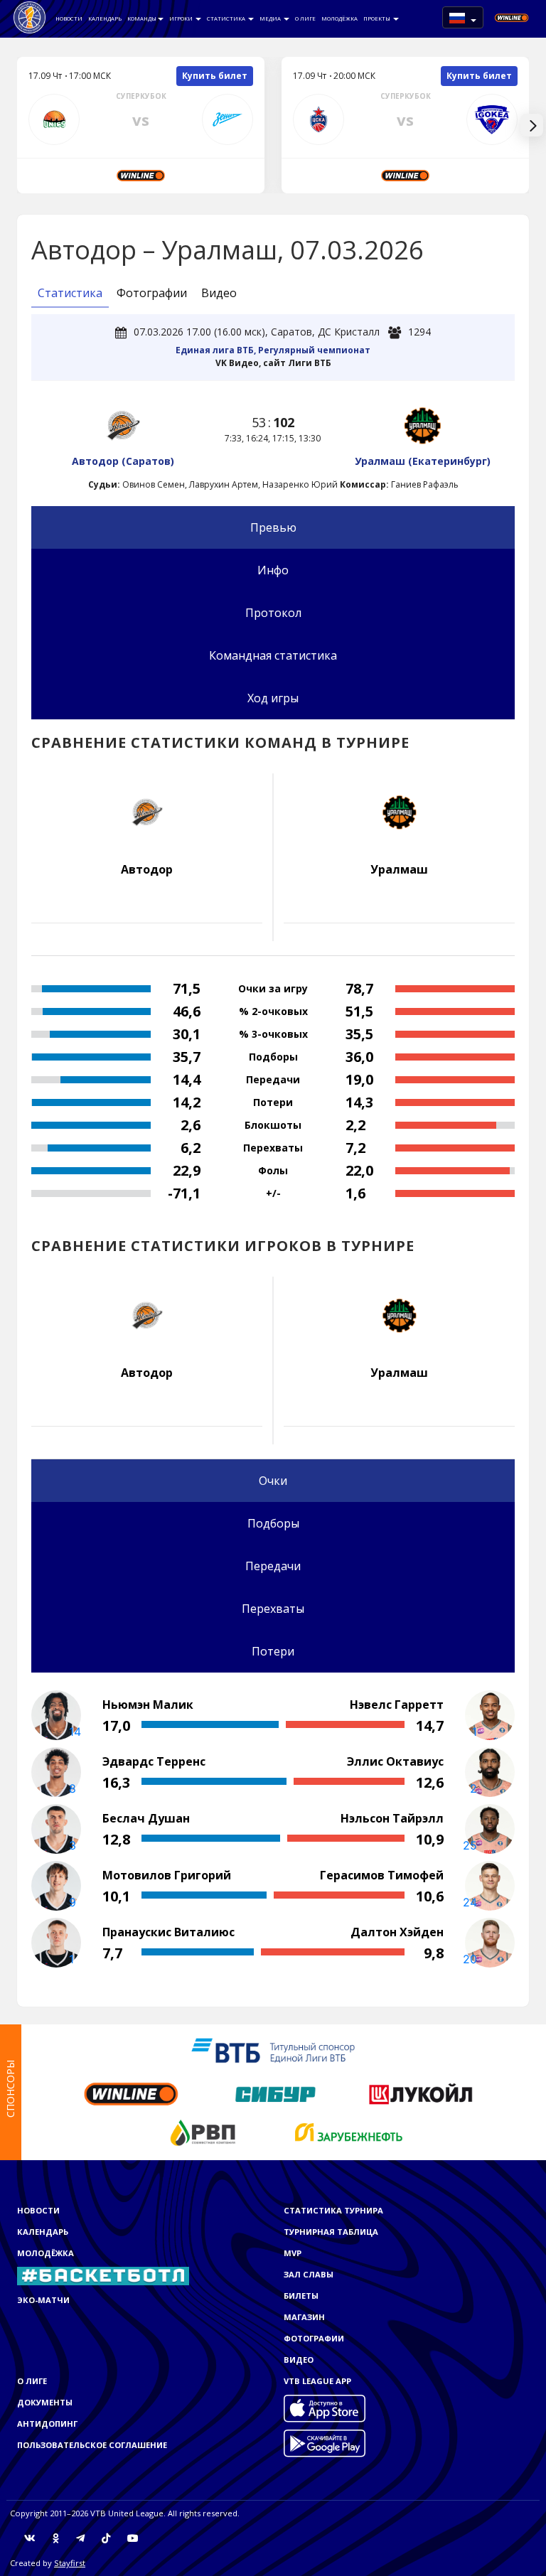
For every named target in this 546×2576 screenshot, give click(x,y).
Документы (45, 2402)
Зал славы (309, 2274)
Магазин (304, 2317)
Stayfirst (70, 2563)
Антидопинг (47, 2424)
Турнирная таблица (331, 2232)
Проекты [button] (378, 18)
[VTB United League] (30, 18)
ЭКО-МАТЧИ (43, 2300)
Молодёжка (339, 18)
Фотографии (152, 293)
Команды (142, 18)
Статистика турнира (333, 2210)
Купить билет (215, 76)
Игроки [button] (182, 18)
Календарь (105, 18)
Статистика (227, 18)
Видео (219, 293)
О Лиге (305, 18)
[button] (463, 17)
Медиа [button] (271, 18)
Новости (69, 18)
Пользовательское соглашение (92, 2445)
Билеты (301, 2296)
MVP (293, 2253)
